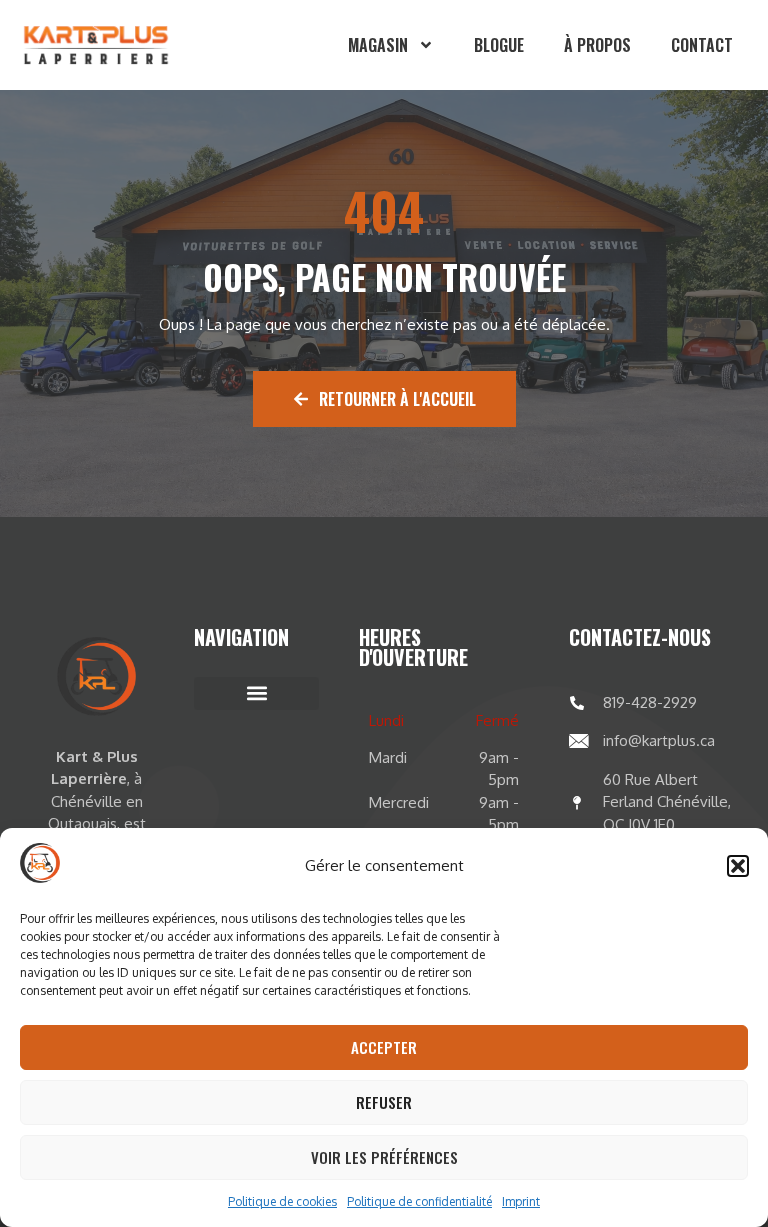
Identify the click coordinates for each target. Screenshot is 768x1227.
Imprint (521, 1201)
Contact (702, 45)
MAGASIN (378, 45)
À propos (597, 45)
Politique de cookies (282, 1201)
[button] (738, 866)
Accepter (384, 1047)
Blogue (499, 45)
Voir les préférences (384, 1157)
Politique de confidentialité (419, 1201)
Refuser (384, 1102)
